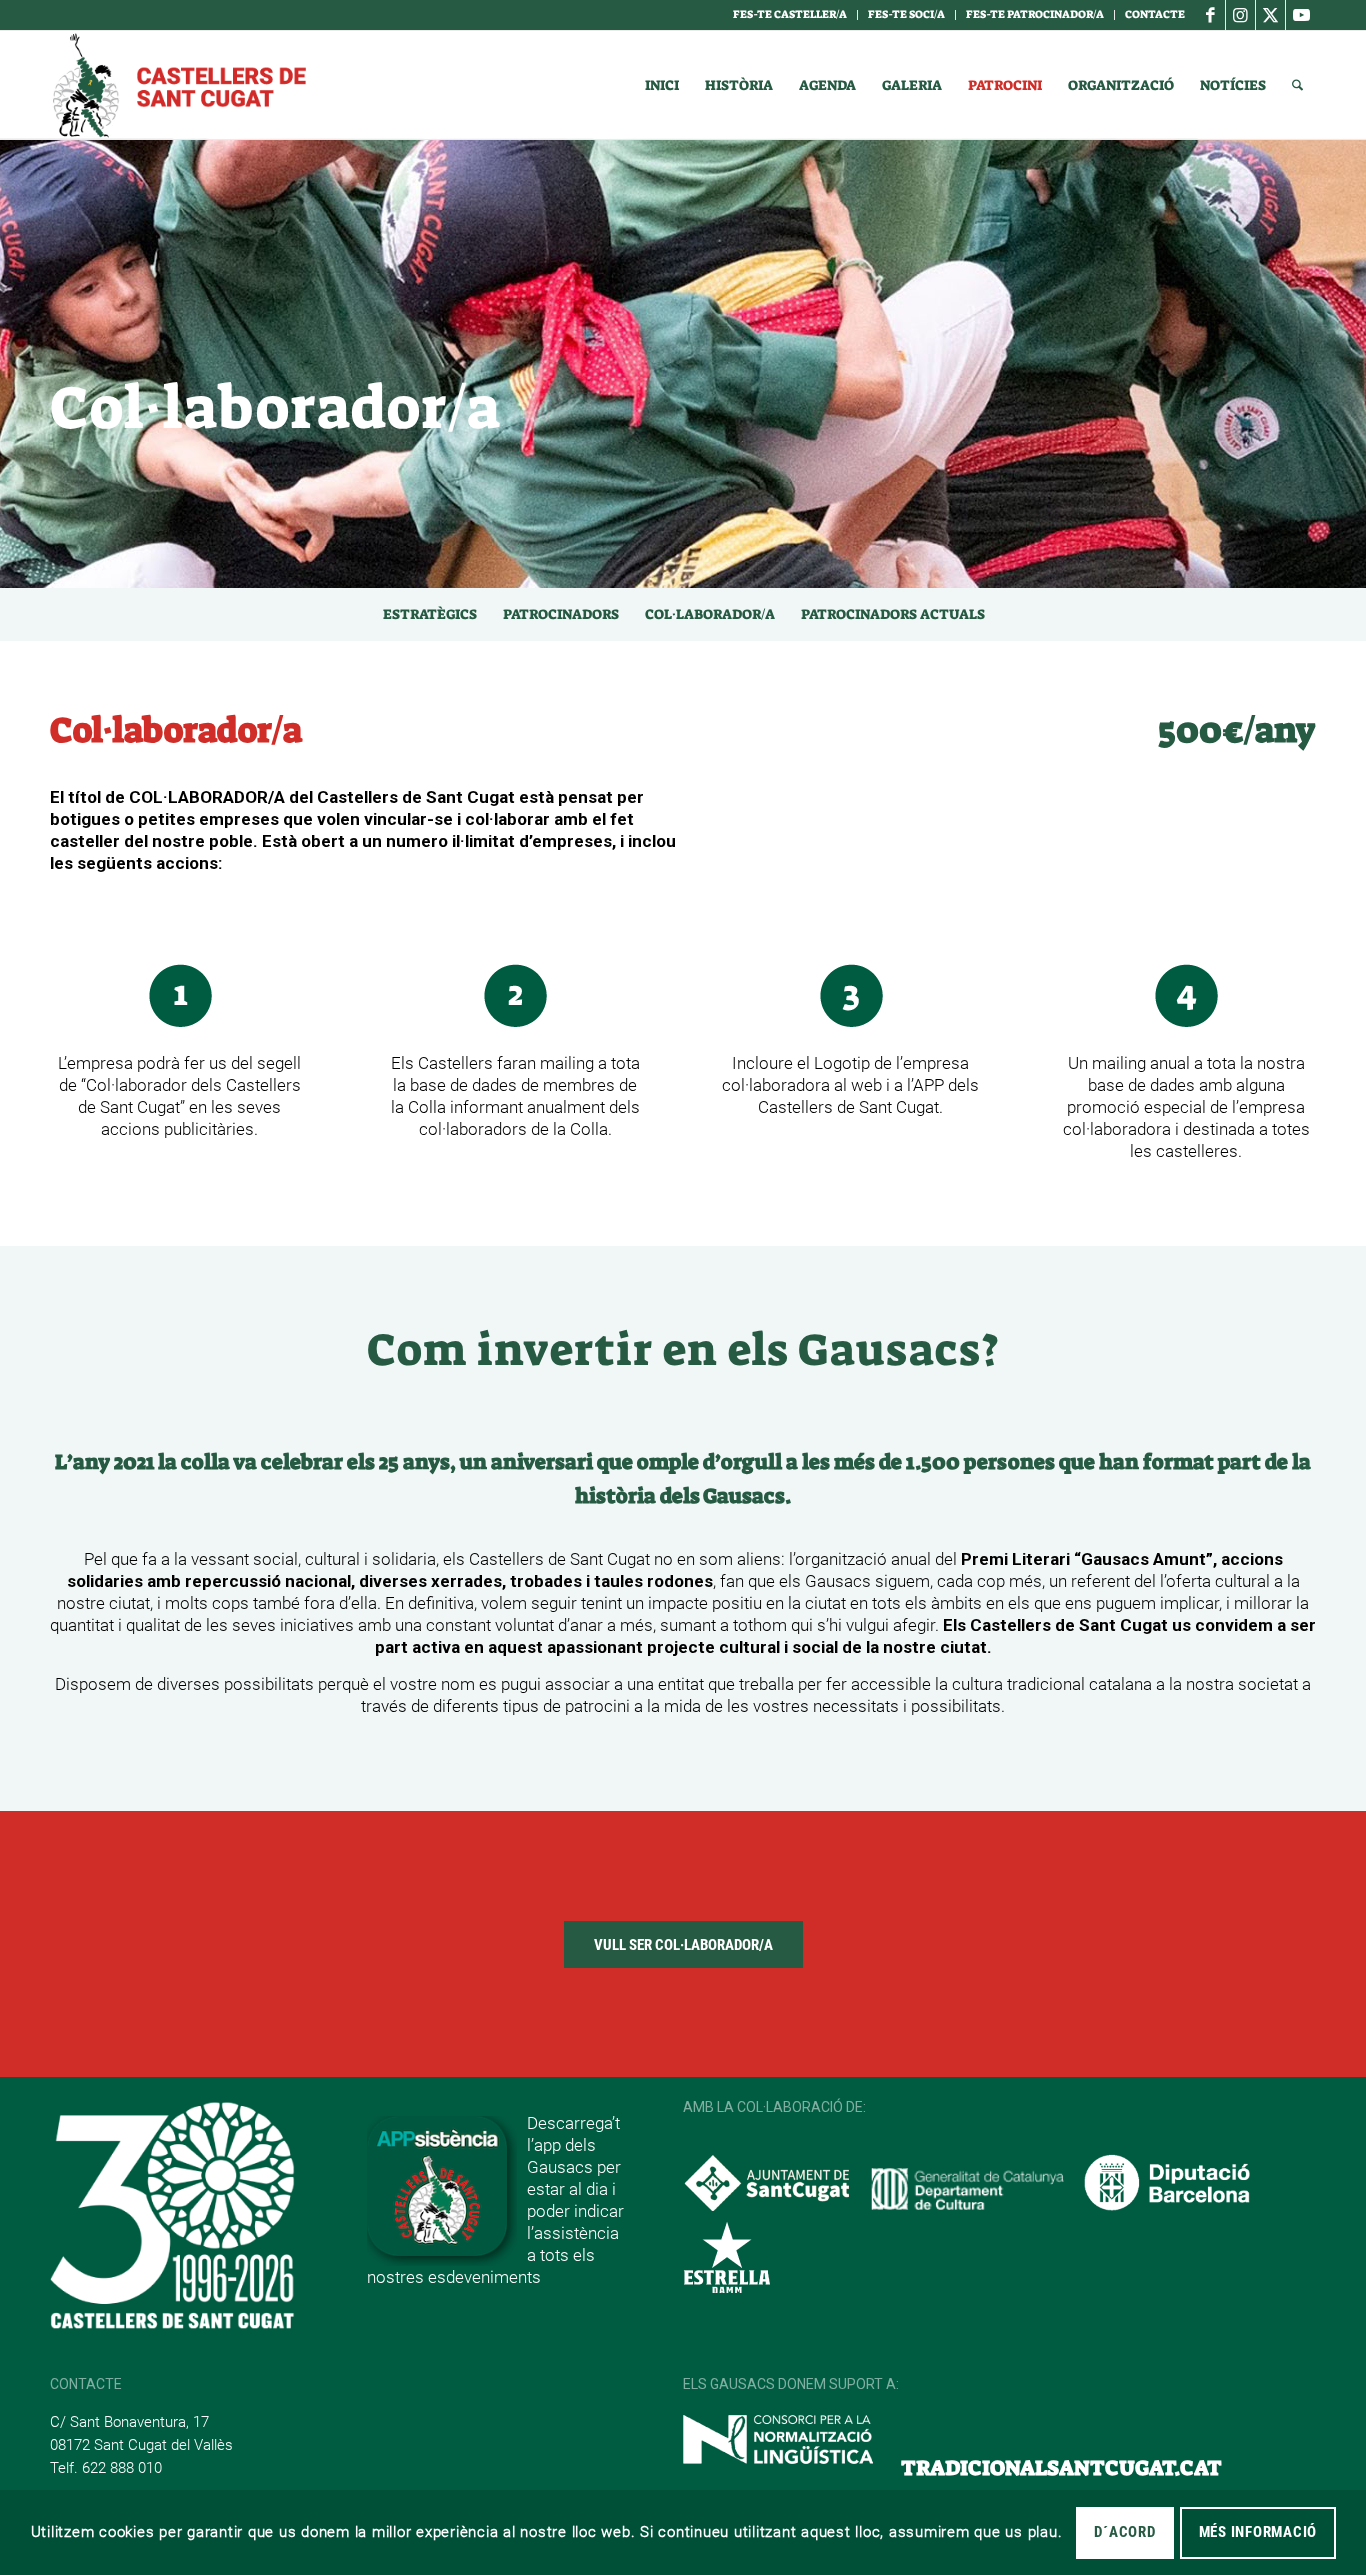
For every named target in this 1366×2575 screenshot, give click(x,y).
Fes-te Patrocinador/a (1035, 14)
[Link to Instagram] (1240, 15)
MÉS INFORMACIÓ (1258, 2532)
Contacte (1155, 14)
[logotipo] (178, 85)
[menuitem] (790, 15)
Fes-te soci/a (906, 14)
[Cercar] (1297, 85)
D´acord (1124, 2532)
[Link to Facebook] (1210, 15)
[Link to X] (1270, 15)
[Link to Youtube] (1301, 15)
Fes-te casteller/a (790, 14)
